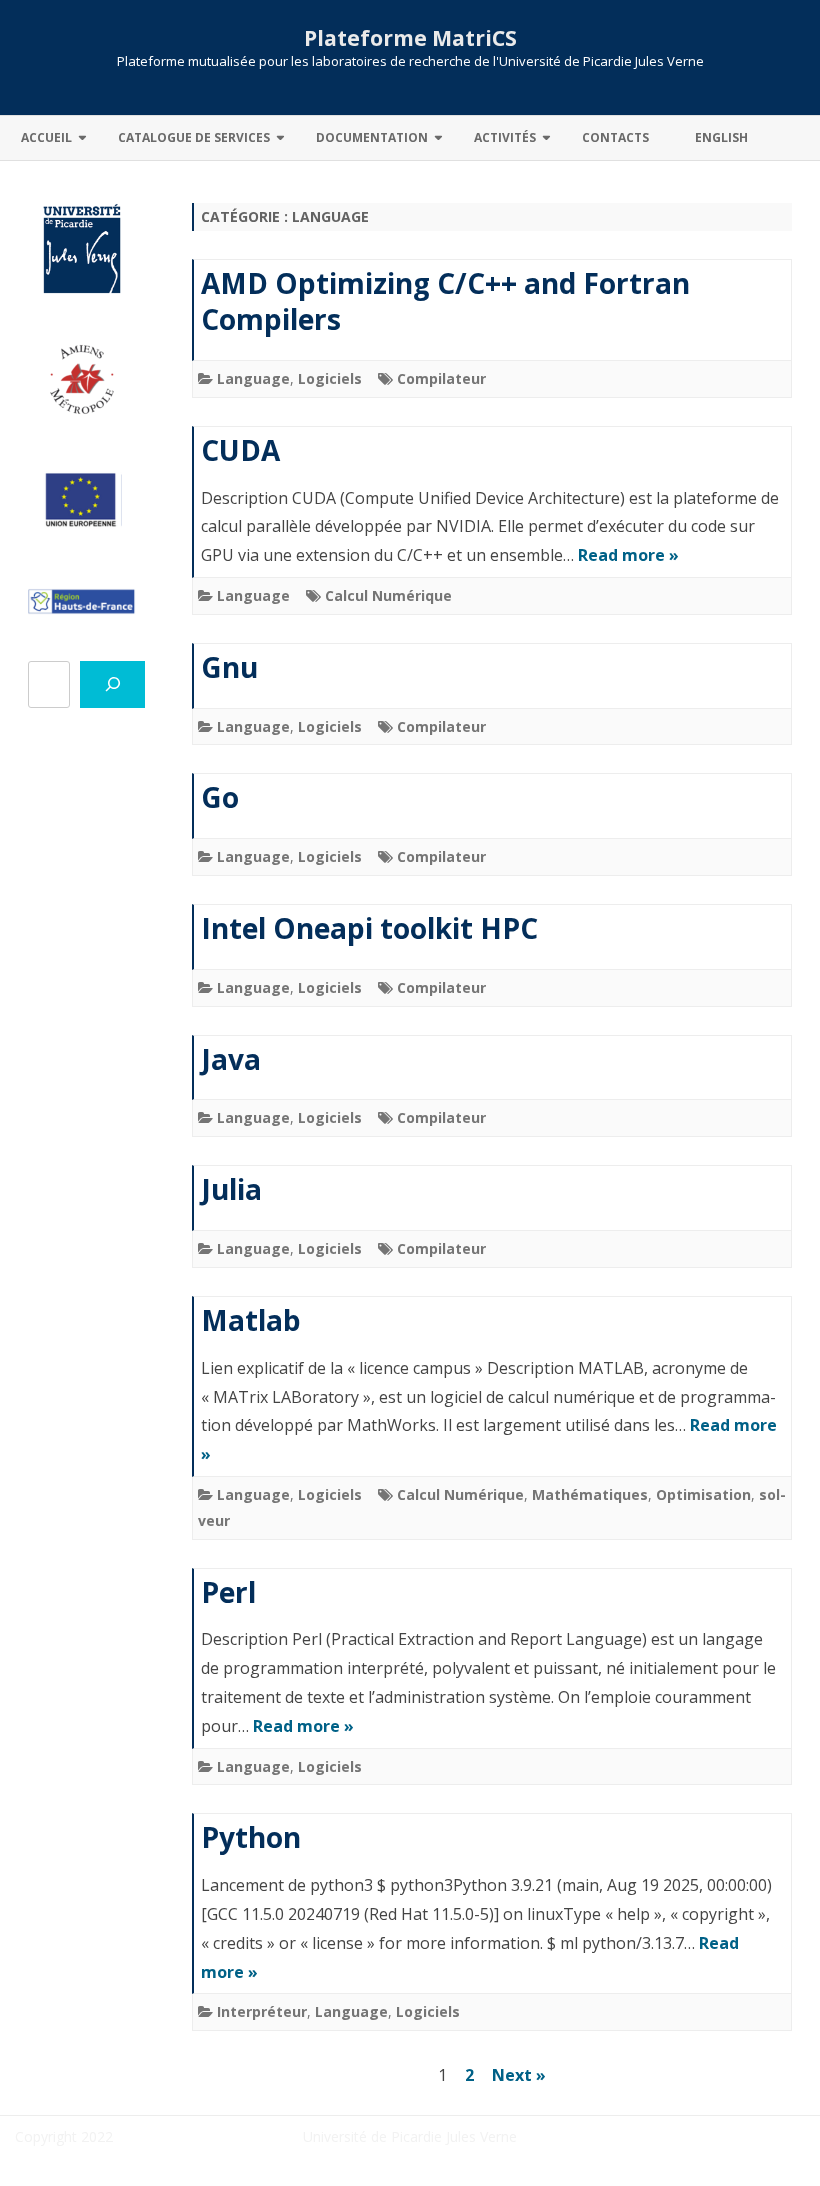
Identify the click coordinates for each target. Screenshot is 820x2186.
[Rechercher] (112, 684)
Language (253, 378)
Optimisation (703, 1494)
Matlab (251, 1320)
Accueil (46, 137)
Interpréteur (262, 2011)
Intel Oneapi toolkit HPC (369, 928)
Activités (505, 137)
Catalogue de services (194, 137)
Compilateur (441, 378)
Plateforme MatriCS (410, 38)
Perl (228, 1592)
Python (251, 1837)
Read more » (628, 555)
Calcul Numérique (388, 595)
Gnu (229, 667)
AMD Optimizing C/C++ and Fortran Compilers (445, 301)
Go (220, 797)
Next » (519, 2075)
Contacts (615, 137)
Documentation (372, 137)
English (721, 137)
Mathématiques (590, 1494)
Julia (231, 1189)
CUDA (240, 450)
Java (231, 1059)
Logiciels (330, 378)
